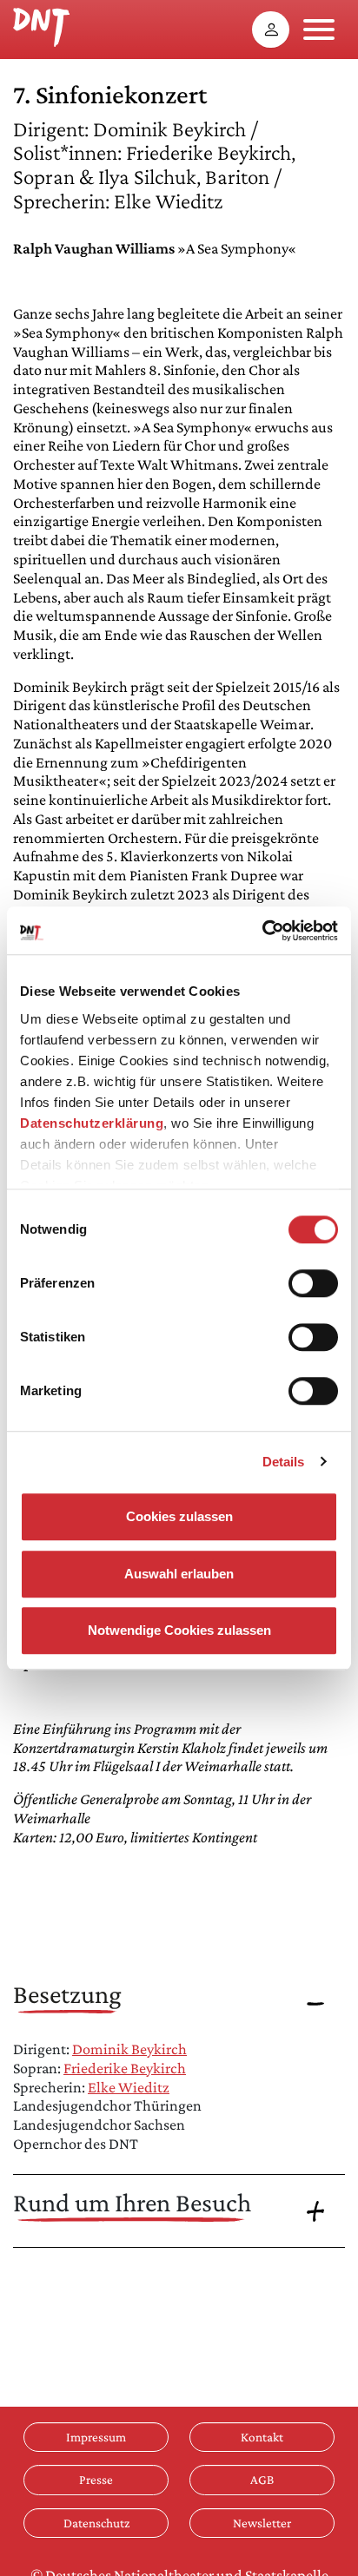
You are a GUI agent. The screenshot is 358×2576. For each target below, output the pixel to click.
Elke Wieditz (129, 2087)
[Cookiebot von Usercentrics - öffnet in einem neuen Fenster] (262, 931)
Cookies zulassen (179, 1516)
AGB (262, 2479)
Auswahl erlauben (179, 1574)
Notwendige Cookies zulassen (179, 1630)
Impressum (96, 2437)
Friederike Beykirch (125, 2068)
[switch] (313, 1283)
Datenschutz (96, 2523)
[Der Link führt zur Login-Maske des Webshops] (271, 30)
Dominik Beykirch (129, 2049)
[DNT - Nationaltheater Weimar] (41, 25)
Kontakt (262, 2437)
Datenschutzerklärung (92, 1123)
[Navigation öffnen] (319, 30)
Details (284, 1462)
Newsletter (262, 2523)
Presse (96, 2479)
